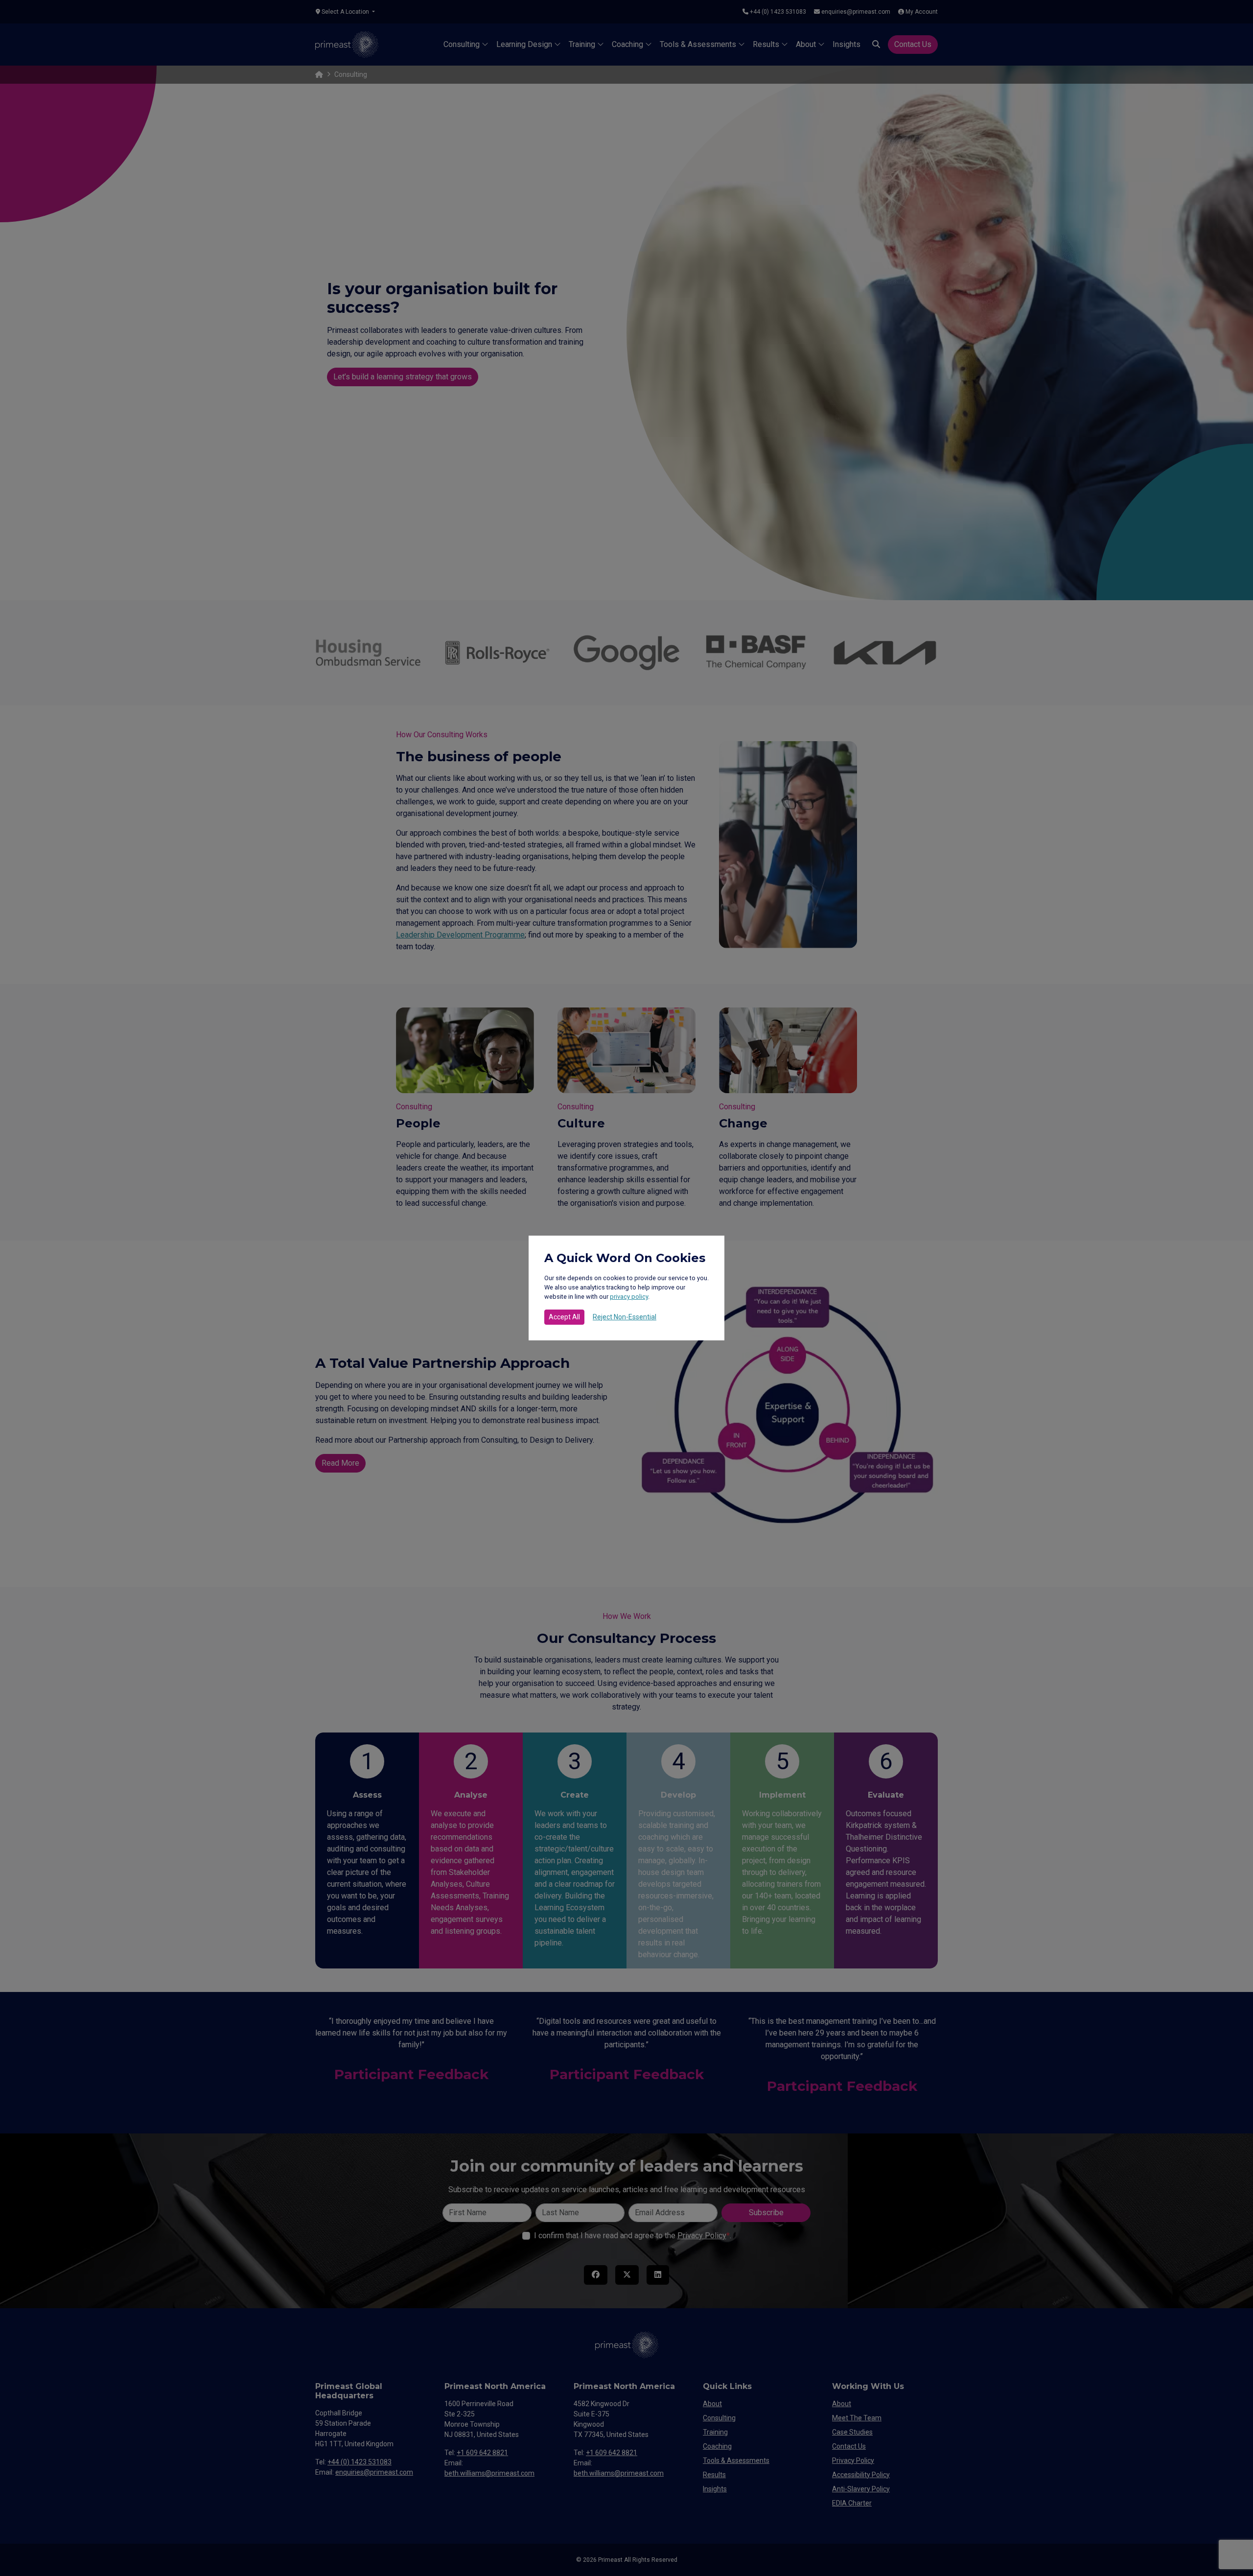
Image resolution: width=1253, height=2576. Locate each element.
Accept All (564, 1317)
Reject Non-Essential (625, 1317)
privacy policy (629, 1297)
